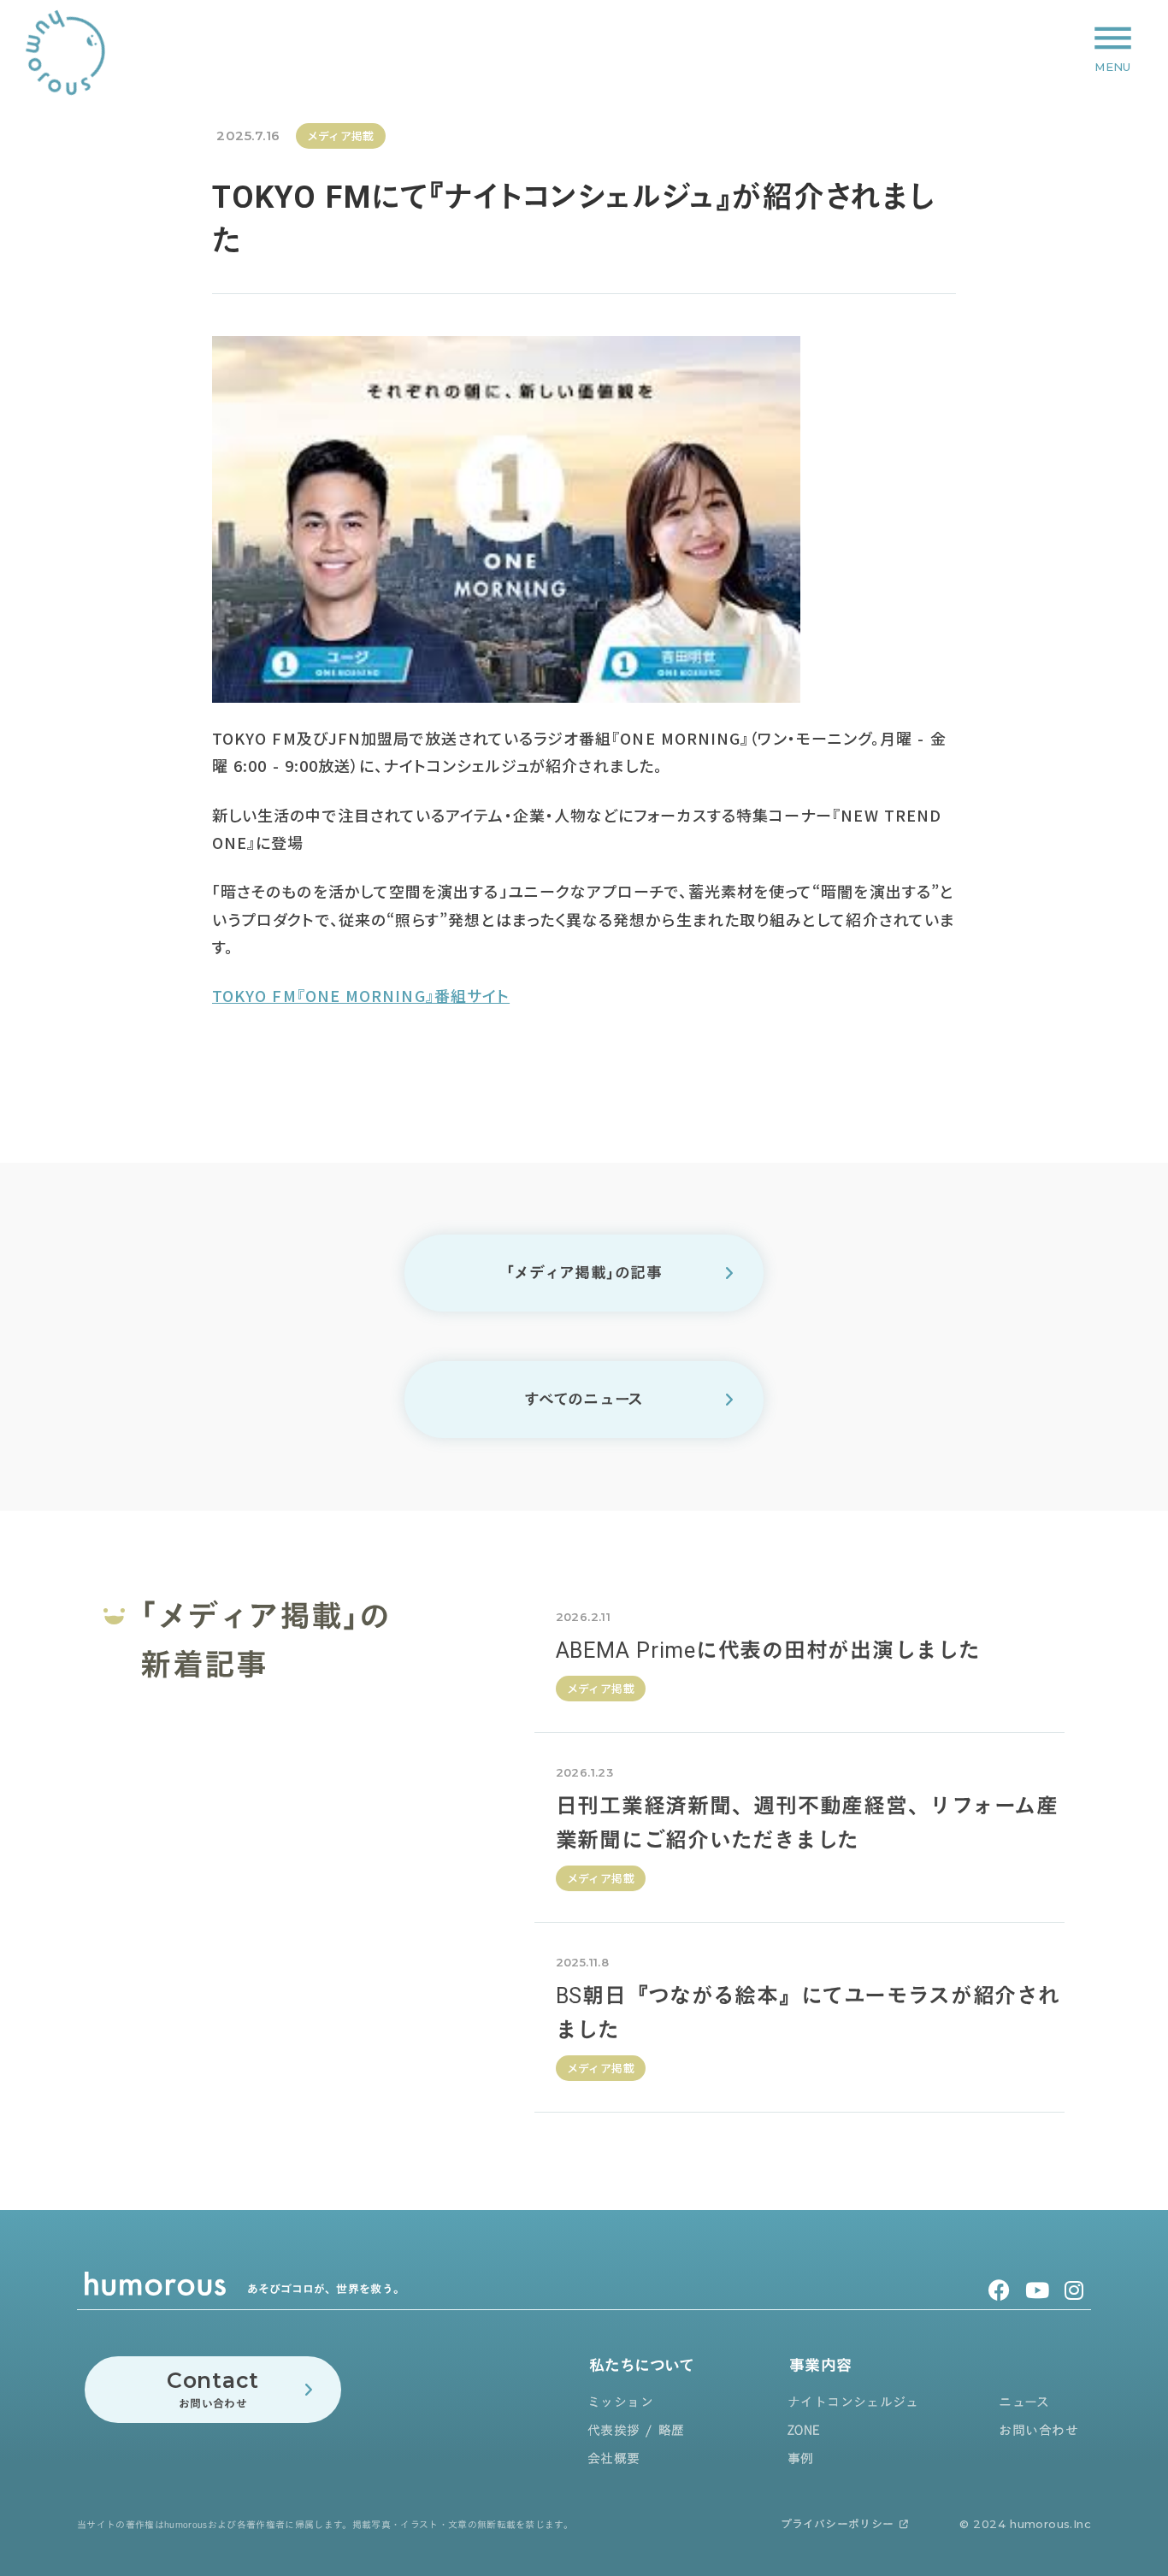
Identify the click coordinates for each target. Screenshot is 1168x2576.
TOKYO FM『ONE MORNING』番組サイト (361, 995)
